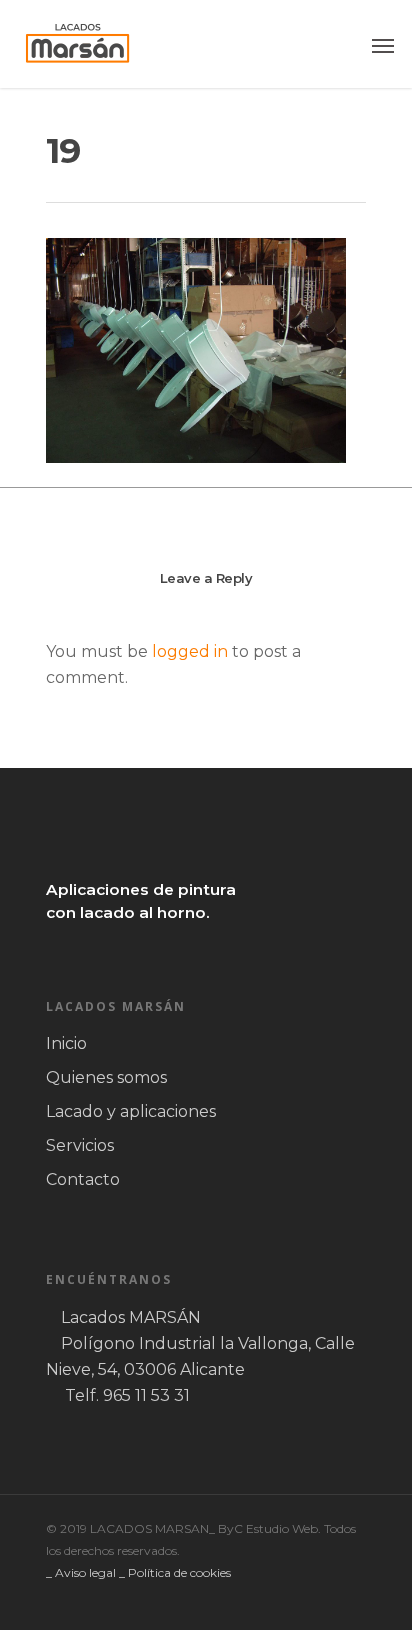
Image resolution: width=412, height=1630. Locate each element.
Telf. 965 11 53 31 (127, 1395)
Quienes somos (106, 1077)
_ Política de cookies (175, 1572)
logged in (190, 651)
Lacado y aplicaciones (131, 1111)
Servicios (80, 1145)
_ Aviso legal (81, 1572)
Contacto (83, 1179)
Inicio (66, 1043)
